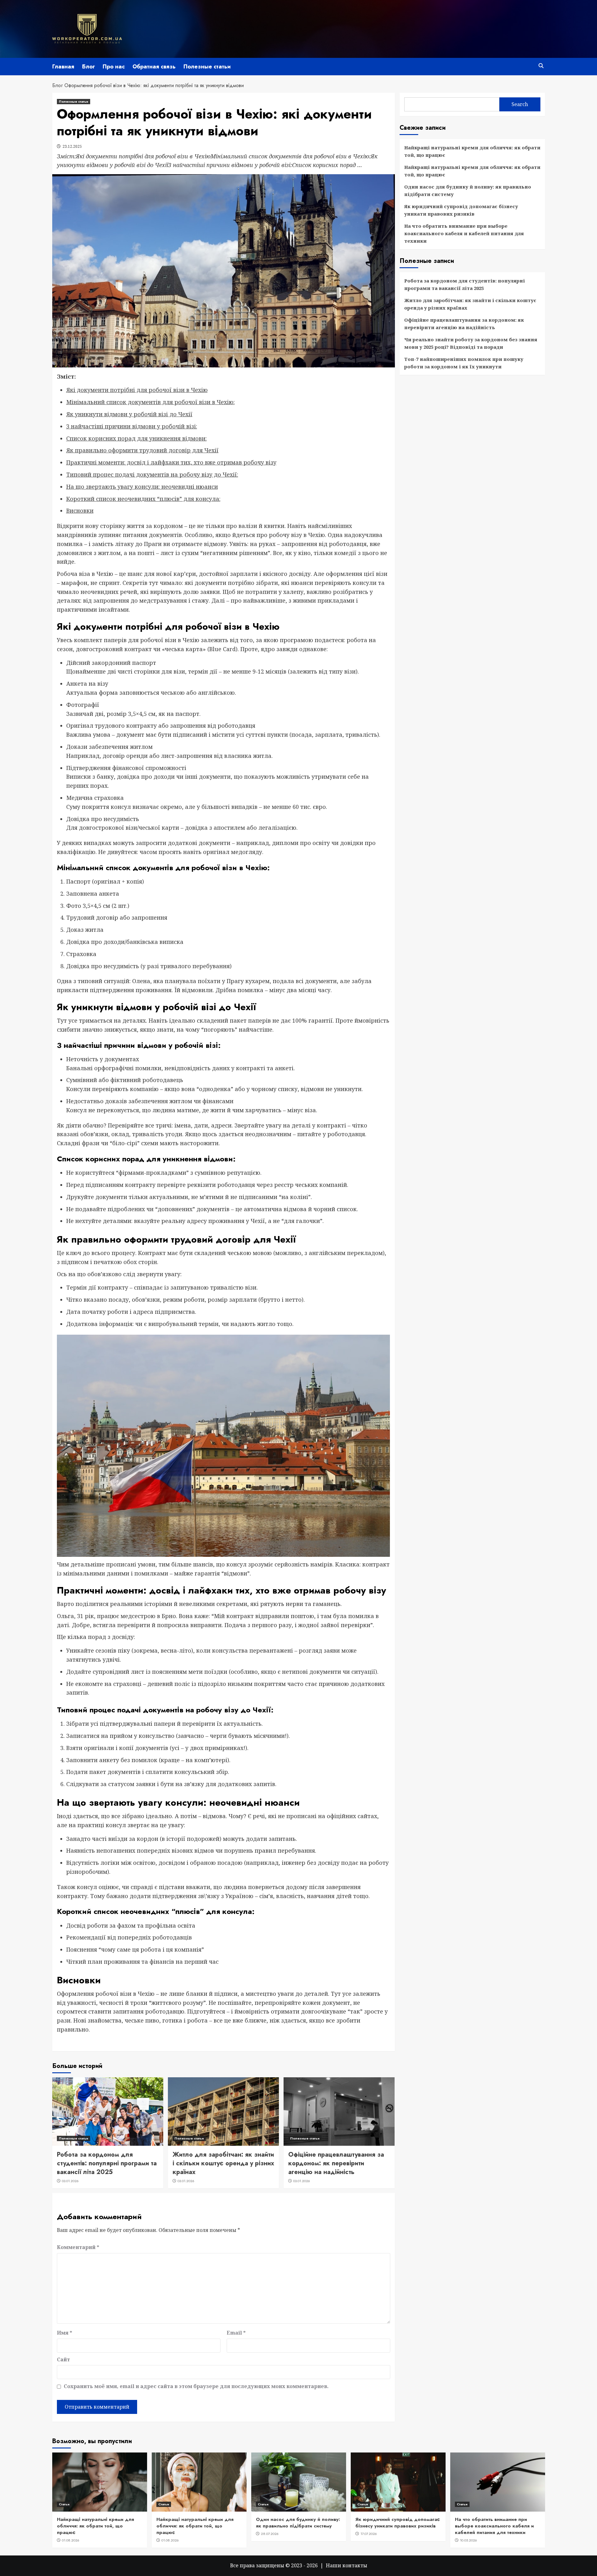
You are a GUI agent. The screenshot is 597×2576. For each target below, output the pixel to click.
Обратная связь (154, 67)
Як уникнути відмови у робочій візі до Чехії (129, 414)
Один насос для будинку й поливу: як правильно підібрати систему (468, 190)
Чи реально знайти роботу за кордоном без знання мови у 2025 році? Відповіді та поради (471, 343)
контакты (355, 2565)
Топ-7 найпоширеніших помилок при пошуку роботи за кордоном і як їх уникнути (464, 363)
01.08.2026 (71, 2540)
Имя (65, 2333)
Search (520, 104)
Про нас (114, 67)
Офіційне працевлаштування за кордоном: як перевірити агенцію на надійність (336, 2163)
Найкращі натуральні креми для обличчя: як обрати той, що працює (472, 151)
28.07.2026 (270, 2534)
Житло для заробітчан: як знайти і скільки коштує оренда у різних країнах (223, 2163)
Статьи (64, 2504)
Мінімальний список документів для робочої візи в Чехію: (150, 402)
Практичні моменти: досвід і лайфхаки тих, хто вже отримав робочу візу (171, 462)
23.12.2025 (72, 146)
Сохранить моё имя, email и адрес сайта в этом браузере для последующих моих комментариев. (196, 2386)
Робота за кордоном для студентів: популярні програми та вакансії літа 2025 (107, 2163)
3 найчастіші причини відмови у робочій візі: (132, 426)
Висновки (80, 511)
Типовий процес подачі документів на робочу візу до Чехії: (152, 474)
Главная (63, 67)
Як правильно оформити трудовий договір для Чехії (142, 450)
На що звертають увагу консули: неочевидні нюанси (142, 487)
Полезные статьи (207, 67)
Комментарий (78, 2247)
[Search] (541, 66)
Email (236, 2333)
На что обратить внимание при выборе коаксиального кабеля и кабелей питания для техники (464, 233)
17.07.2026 (369, 2534)
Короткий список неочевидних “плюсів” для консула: (143, 499)
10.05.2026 (468, 2540)
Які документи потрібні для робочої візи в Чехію (137, 390)
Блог (88, 67)
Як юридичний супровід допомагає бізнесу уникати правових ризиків (461, 210)
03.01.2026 (70, 2181)
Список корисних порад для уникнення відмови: (137, 438)
